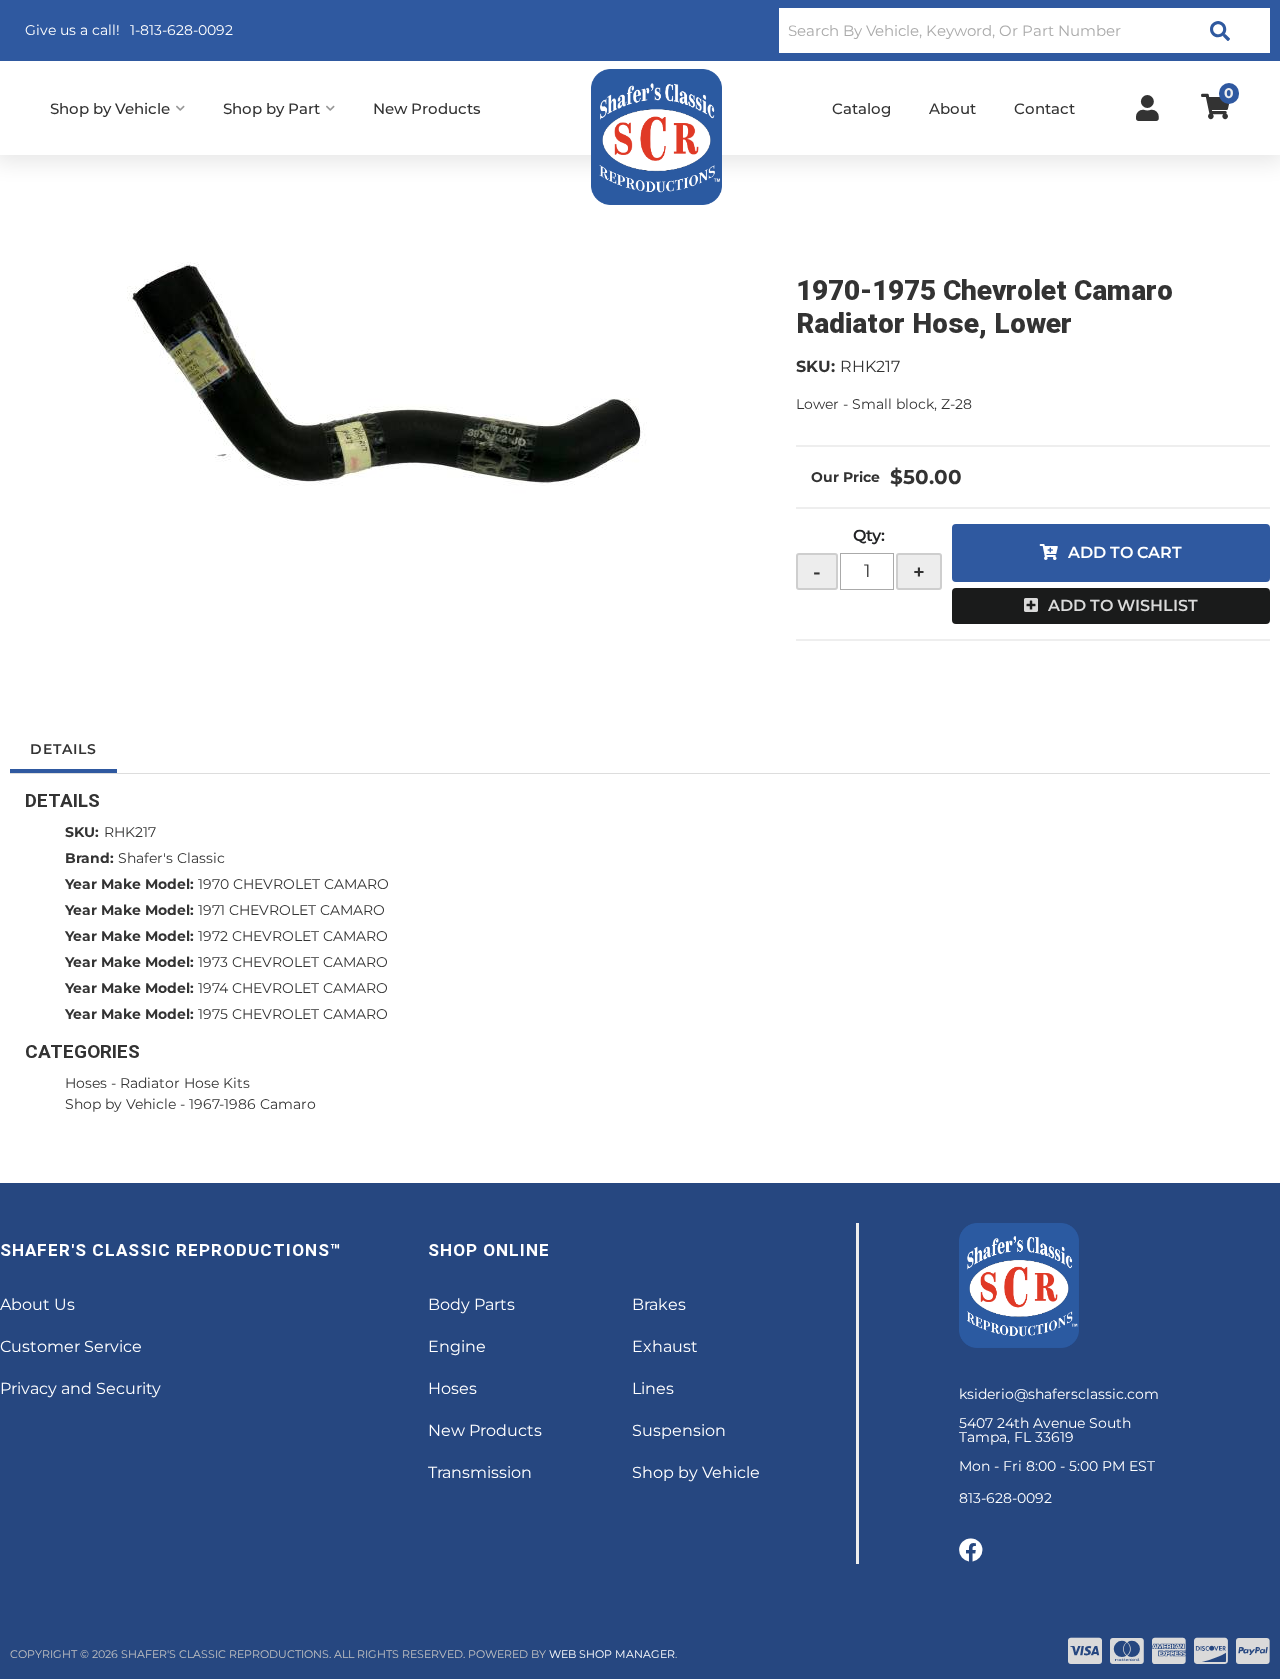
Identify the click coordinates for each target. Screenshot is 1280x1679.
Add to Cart (1125, 552)
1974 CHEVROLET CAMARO (293, 988)
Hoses (86, 1083)
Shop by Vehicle (120, 1104)
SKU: (815, 366)
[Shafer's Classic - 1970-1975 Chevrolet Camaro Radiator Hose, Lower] (388, 382)
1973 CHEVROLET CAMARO (293, 962)
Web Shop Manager (612, 1654)
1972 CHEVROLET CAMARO (293, 936)
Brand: (89, 858)
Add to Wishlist (1123, 605)
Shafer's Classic (171, 858)
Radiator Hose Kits (185, 1083)
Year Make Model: (129, 884)
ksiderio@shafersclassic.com (1059, 1394)
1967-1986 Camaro (252, 1104)
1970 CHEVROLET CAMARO (293, 884)
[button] (1024, 30)
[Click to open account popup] (1147, 108)
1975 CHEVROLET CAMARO (293, 1014)
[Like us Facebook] (971, 1551)
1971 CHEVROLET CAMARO (291, 910)
